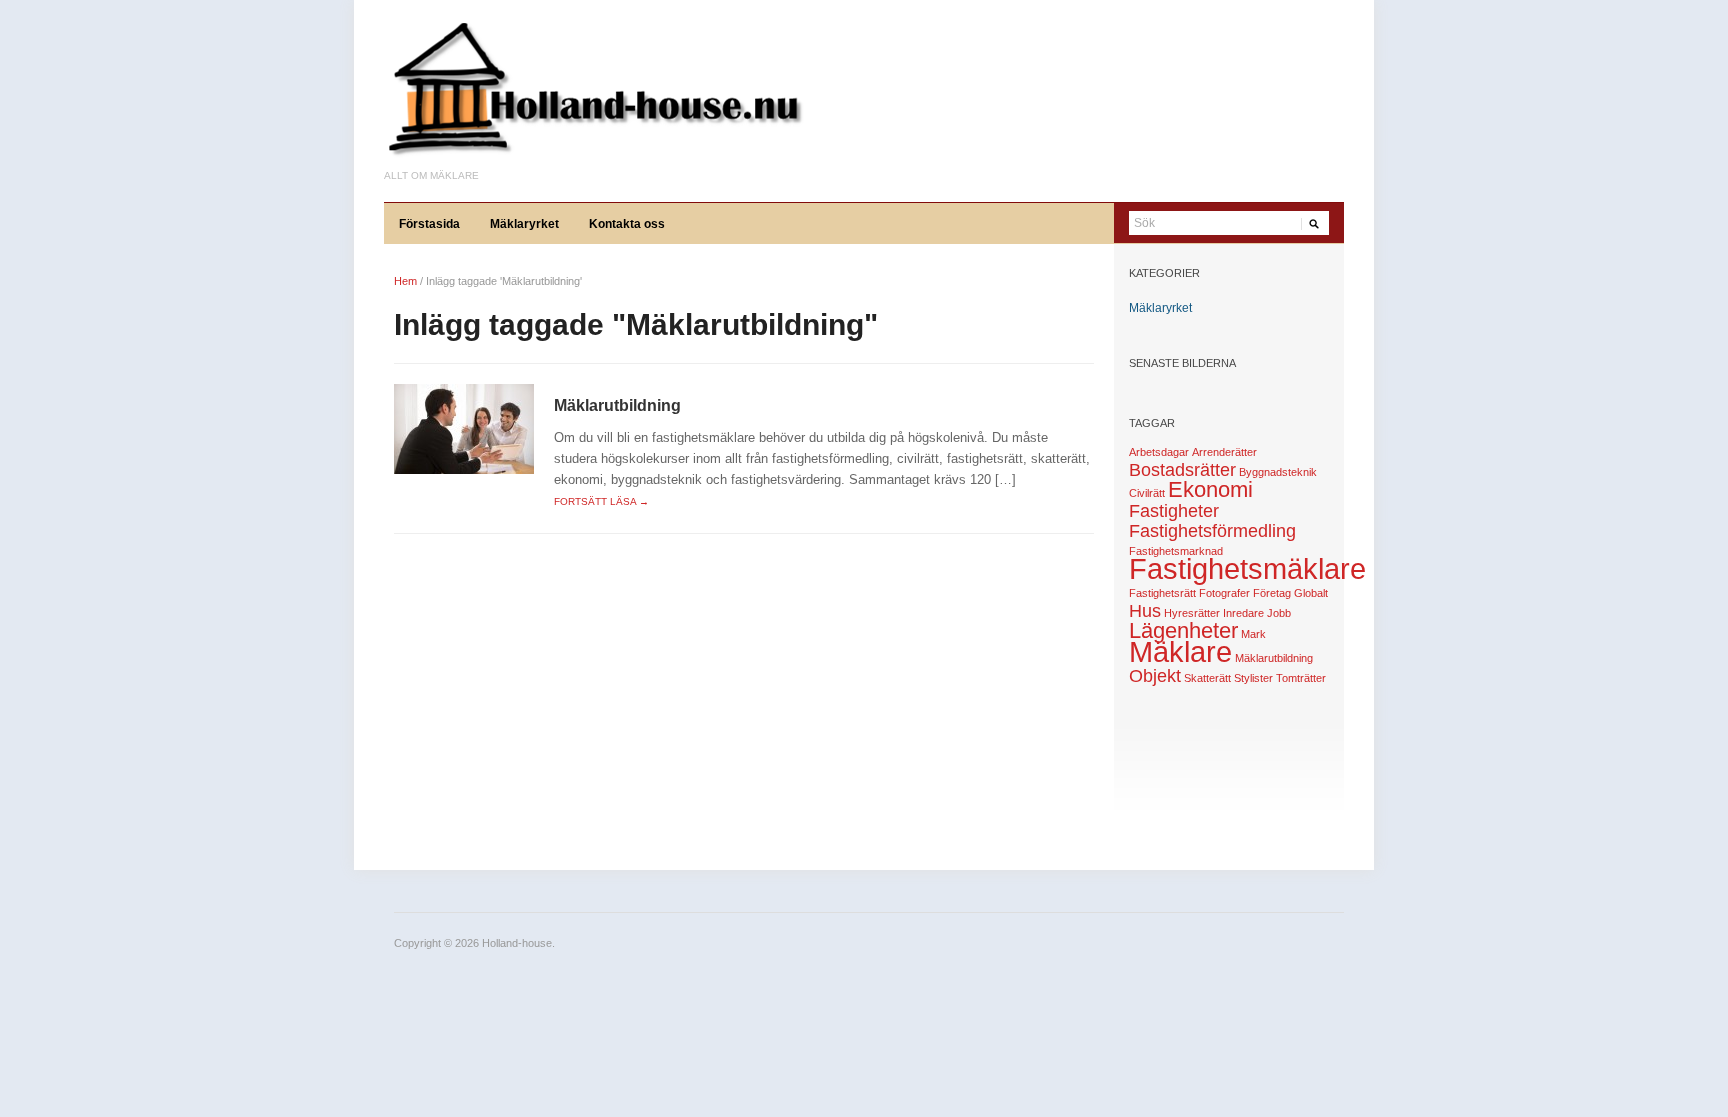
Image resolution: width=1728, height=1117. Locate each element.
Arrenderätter (1224, 452)
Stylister (1253, 678)
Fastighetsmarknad (1176, 551)
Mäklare (1180, 651)
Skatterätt (1207, 678)
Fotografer (1224, 593)
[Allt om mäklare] (594, 94)
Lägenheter (1183, 630)
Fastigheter (1174, 511)
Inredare (1243, 613)
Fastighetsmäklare (1247, 568)
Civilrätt (1147, 493)
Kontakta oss (627, 224)
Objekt (1155, 676)
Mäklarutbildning (617, 405)
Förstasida (429, 224)
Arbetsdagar (1159, 452)
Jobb (1279, 613)
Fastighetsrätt (1162, 593)
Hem (405, 281)
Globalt (1311, 593)
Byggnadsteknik (1278, 472)
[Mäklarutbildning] (464, 428)
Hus (1145, 611)
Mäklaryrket (524, 224)
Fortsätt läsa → (601, 501)
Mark (1253, 634)
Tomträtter (1301, 678)
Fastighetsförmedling (1212, 531)
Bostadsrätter (1182, 470)
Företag (1272, 593)
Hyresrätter (1192, 613)
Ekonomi (1210, 489)
